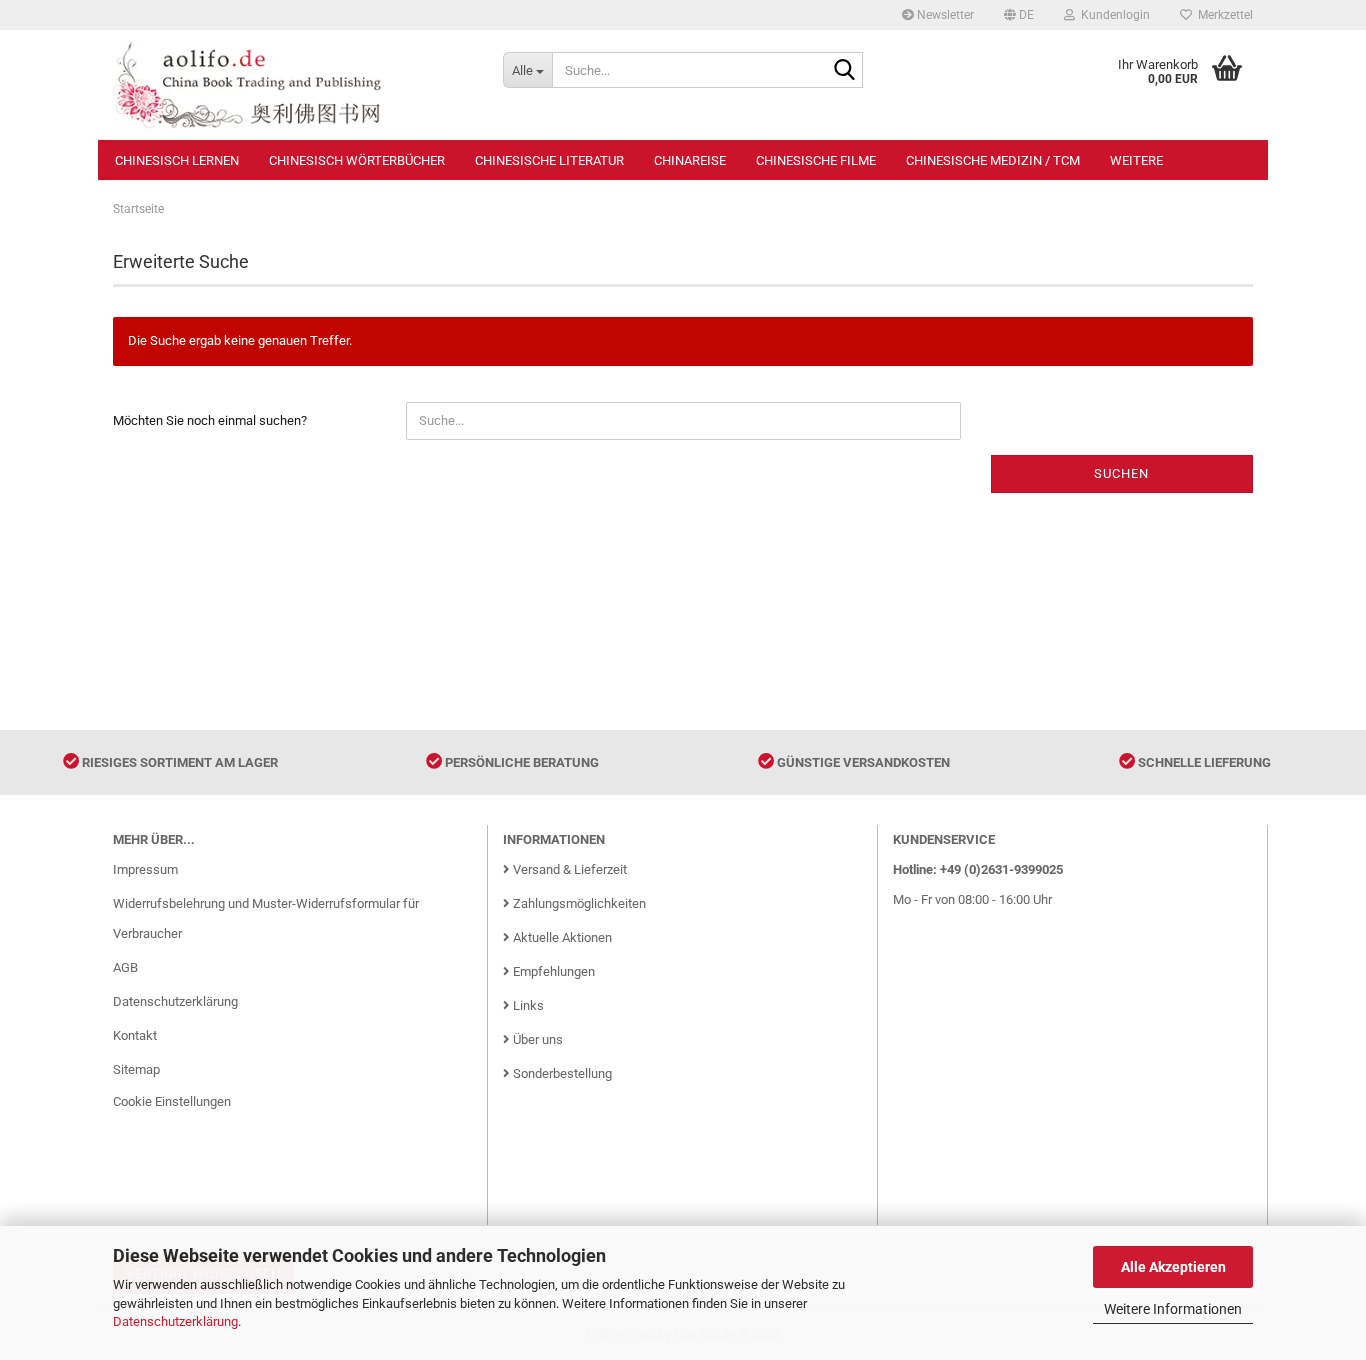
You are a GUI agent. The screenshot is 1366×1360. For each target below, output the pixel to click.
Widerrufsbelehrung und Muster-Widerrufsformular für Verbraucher (266, 918)
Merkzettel (1222, 15)
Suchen (1121, 473)
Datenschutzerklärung (175, 1321)
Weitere (1136, 160)
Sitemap (136, 1069)
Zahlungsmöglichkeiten (578, 903)
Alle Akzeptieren (1173, 1267)
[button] (1019, 15)
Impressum (145, 869)
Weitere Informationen (1173, 1309)
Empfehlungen (552, 971)
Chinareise (690, 160)
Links (527, 1005)
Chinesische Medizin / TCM (993, 160)
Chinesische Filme (816, 160)
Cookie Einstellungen (172, 1101)
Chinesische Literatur (549, 160)
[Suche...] (844, 71)
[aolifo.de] (293, 85)
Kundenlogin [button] (1112, 15)
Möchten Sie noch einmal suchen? (210, 420)
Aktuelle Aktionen (561, 937)
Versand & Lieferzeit (568, 869)
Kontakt (135, 1035)
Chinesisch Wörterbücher (357, 160)
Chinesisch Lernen (177, 160)
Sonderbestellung (561, 1073)
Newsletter (944, 15)
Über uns (536, 1039)
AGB (125, 967)
